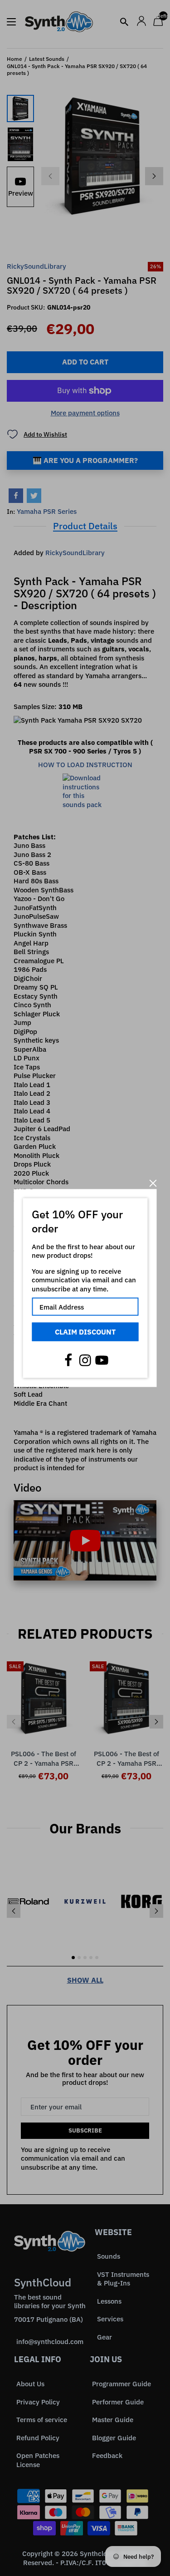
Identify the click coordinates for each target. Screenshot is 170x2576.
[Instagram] (85, 1360)
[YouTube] (102, 1360)
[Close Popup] (153, 1183)
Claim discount (85, 1332)
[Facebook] (68, 1360)
